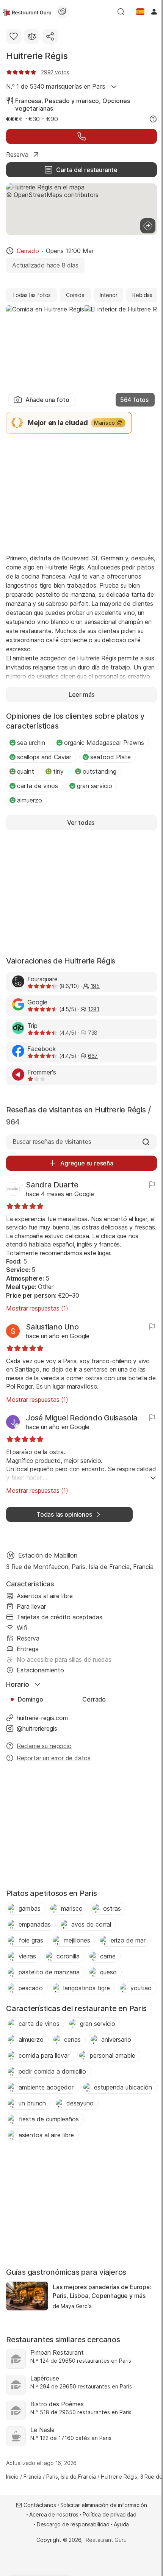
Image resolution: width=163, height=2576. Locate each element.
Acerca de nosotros (54, 2514)
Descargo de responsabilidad (73, 2524)
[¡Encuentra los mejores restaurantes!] (27, 12)
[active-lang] (140, 12)
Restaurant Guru (106, 2540)
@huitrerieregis (37, 1728)
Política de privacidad (109, 2514)
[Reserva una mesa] (81, 136)
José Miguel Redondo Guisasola (82, 1418)
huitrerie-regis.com (42, 1718)
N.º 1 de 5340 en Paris (56, 86)
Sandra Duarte (52, 1185)
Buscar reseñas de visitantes (52, 1142)
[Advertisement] (81, 493)
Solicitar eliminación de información (104, 2505)
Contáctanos (40, 2505)
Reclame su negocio (44, 1746)
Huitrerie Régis (37, 56)
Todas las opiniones (64, 1514)
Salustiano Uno (52, 1327)
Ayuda (121, 2524)
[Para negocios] (62, 12)
